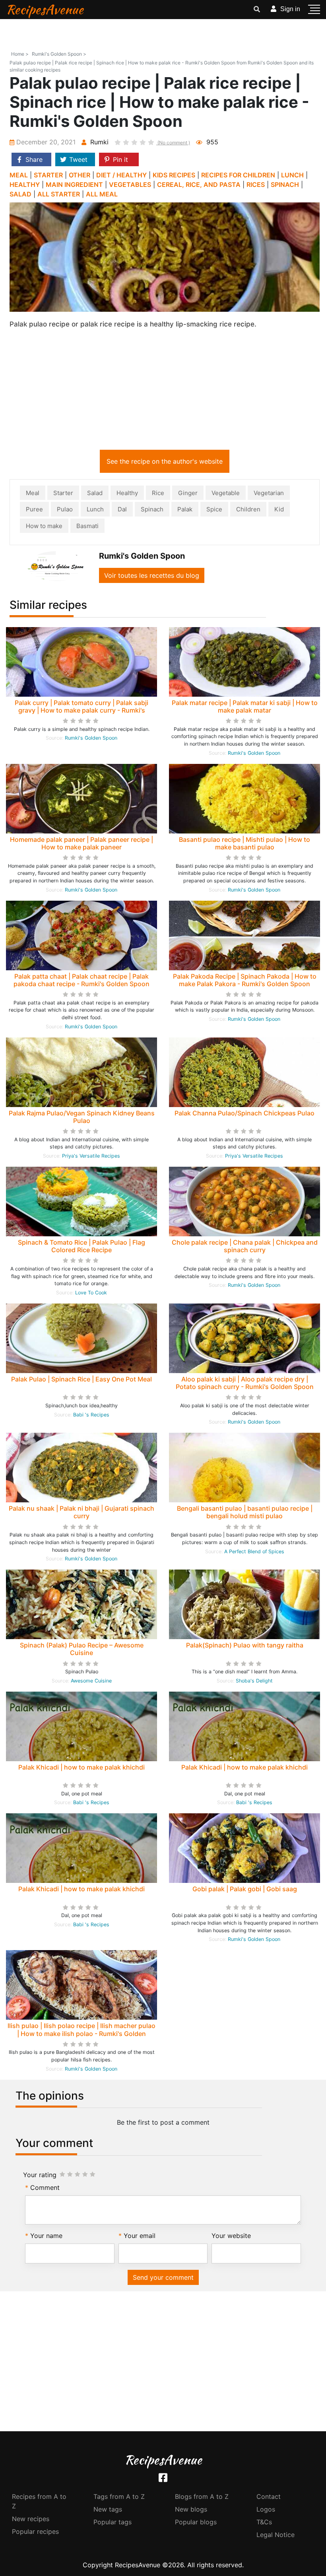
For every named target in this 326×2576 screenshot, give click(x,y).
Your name (46, 2236)
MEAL (19, 175)
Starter (63, 493)
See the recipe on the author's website (165, 461)
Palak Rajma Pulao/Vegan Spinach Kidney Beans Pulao (82, 1117)
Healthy (127, 493)
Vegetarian (269, 493)
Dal (122, 509)
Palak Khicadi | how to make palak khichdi (81, 1767)
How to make (44, 526)
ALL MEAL (102, 194)
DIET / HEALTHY (121, 175)
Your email (140, 2236)
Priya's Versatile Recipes (91, 1156)
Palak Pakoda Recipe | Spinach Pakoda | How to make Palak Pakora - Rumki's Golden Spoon (245, 980)
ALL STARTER (59, 194)
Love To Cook (91, 1293)
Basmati (87, 526)
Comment (45, 2187)
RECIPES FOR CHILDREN (238, 175)
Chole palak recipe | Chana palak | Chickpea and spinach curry (245, 1246)
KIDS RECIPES (174, 175)
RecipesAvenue (45, 9)
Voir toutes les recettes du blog (152, 575)
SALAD (20, 194)
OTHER (80, 175)
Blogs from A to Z (202, 2496)
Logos (266, 2509)
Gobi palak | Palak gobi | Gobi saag (245, 1889)
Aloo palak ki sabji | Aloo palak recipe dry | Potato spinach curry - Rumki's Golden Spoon (245, 1383)
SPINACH (285, 185)
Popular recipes (35, 2531)
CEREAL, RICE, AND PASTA (199, 185)
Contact (269, 2496)
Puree (34, 509)
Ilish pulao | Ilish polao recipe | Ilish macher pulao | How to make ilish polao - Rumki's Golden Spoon (81, 2033)
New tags (108, 2509)
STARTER (48, 175)
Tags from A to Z (119, 2496)
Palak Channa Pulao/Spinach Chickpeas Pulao (244, 1113)
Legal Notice (276, 2535)
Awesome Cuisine (91, 1681)
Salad (95, 493)
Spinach (152, 509)
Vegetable (226, 493)
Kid (279, 509)
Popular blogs (196, 2522)
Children (248, 509)
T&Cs (264, 2522)
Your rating (40, 2175)
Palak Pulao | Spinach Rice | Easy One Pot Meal (81, 1379)
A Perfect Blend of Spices (254, 1551)
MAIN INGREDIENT (74, 185)
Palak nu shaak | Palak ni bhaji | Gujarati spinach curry (81, 1512)
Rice (158, 493)
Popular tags (113, 2522)
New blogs (191, 2509)
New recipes (31, 2519)
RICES (256, 185)
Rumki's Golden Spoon (91, 738)
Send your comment (163, 2277)
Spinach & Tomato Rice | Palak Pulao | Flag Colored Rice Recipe (81, 1246)
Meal (33, 493)
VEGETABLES (130, 185)
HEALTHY (25, 185)
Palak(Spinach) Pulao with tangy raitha (245, 1645)
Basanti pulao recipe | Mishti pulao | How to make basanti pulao (244, 843)
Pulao (65, 509)
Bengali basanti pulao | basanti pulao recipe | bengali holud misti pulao (245, 1512)
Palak (185, 509)
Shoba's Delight (254, 1681)
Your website (231, 2236)
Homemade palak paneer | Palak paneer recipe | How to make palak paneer (81, 843)
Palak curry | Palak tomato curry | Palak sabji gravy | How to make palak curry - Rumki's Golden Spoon (81, 710)
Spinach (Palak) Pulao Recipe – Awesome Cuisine (82, 1649)
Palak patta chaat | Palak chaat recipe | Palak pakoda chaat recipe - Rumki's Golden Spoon (81, 980)
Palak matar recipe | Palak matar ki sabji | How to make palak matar (245, 706)
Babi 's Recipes (91, 1415)
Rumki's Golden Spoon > (59, 54)
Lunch (95, 509)
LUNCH (292, 175)
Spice (214, 509)
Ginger (188, 493)
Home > (20, 54)
